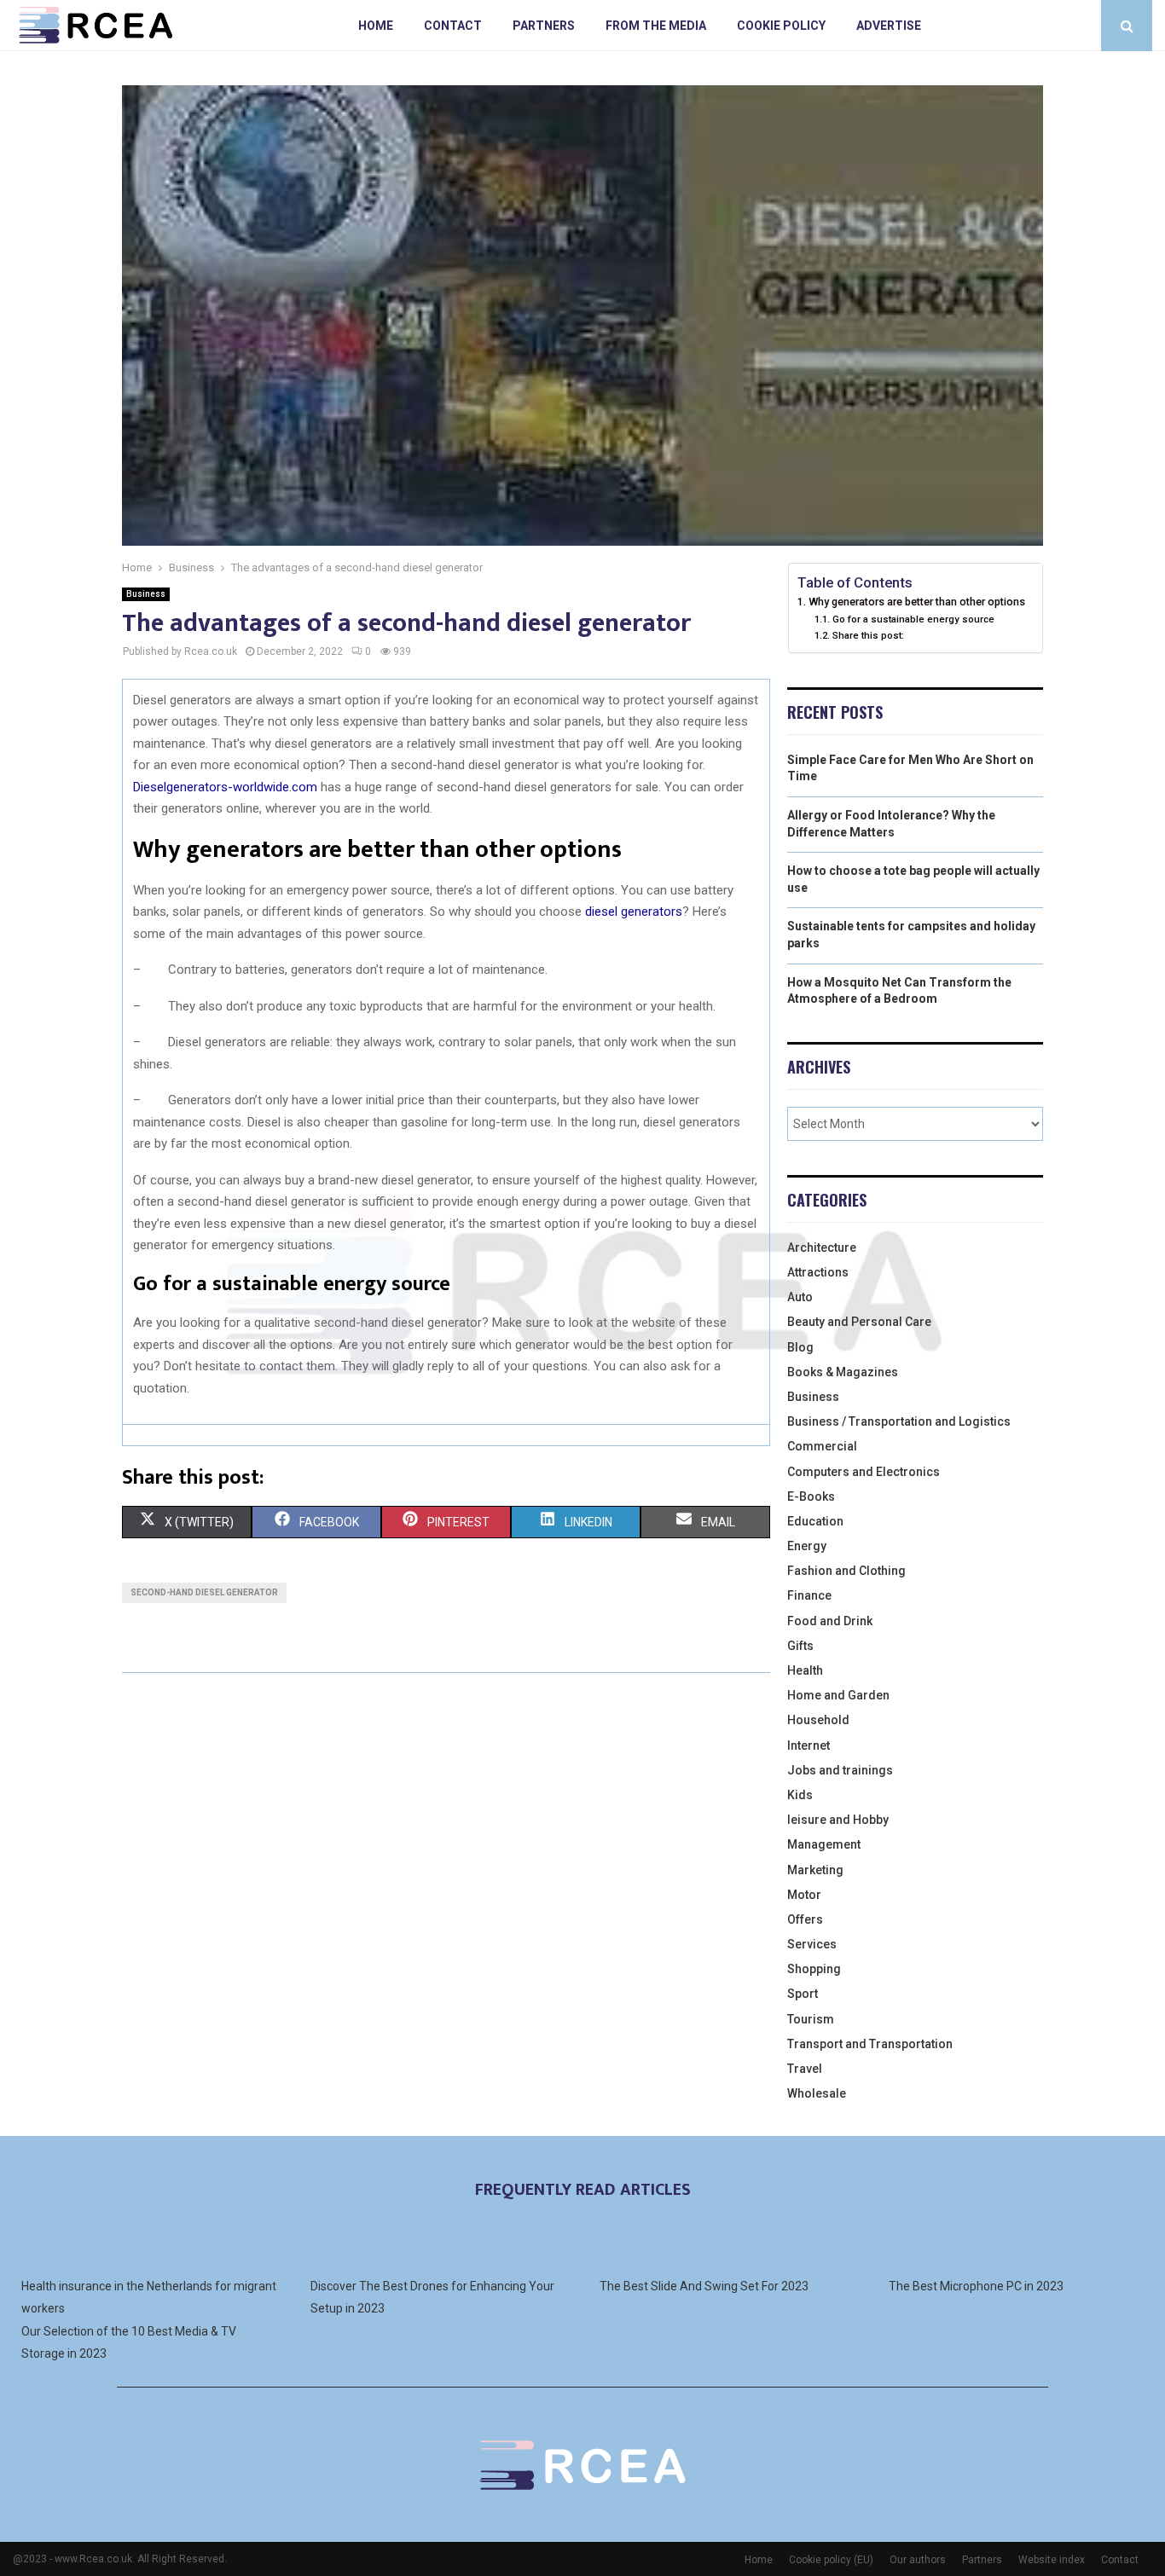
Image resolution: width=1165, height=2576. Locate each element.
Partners (544, 26)
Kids (800, 1795)
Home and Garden (838, 1695)
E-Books (811, 1496)
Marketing (815, 1870)
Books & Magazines (843, 1372)
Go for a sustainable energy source (913, 619)
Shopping (814, 1969)
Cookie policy (781, 26)
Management (824, 1844)
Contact (453, 26)
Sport (803, 1994)
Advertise (889, 26)
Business (146, 594)
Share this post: (868, 635)
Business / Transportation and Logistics (899, 1421)
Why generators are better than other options (917, 602)
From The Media (656, 26)
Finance (809, 1595)
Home (376, 26)
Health (805, 1670)
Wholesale (817, 2093)
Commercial (822, 1446)
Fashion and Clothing (846, 1571)
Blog (800, 1347)
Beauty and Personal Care (859, 1322)
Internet (809, 1745)
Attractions (818, 1272)
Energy (807, 1546)
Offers (805, 1919)
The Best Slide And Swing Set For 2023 (704, 2286)
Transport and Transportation (870, 2044)
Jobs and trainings (840, 1770)
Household (818, 1720)
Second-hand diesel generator (204, 1592)
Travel (805, 2069)
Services (812, 1944)
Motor (804, 1895)
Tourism (811, 2019)
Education (815, 1521)
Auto (800, 1297)
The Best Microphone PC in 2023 (976, 2286)
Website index (1052, 2560)
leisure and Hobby (838, 1820)
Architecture (822, 1247)
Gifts (800, 1646)
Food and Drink (830, 1621)
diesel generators (634, 912)
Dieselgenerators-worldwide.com (225, 787)
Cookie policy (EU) (831, 2560)
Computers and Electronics (864, 1472)
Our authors (918, 2560)
